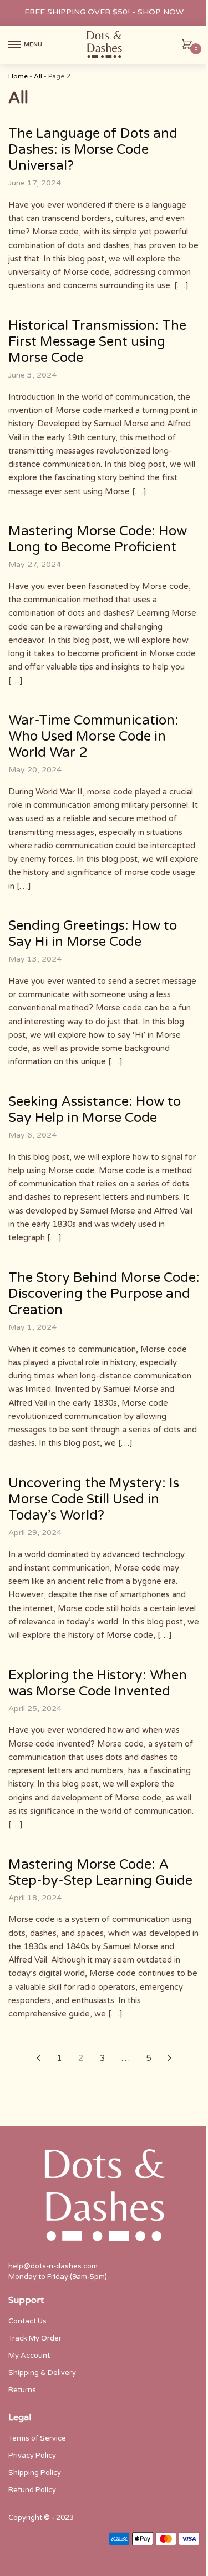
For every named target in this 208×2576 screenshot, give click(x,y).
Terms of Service (37, 2438)
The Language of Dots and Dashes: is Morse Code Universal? (93, 150)
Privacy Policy (32, 2456)
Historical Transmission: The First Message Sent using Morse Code (97, 342)
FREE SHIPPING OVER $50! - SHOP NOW (104, 12)
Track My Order (35, 2338)
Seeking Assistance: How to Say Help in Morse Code (95, 1110)
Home (18, 76)
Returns (22, 2390)
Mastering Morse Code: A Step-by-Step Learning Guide (100, 1873)
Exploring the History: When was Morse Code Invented (98, 1683)
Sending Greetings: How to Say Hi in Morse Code (93, 934)
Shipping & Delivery (42, 2373)
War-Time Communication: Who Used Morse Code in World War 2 (93, 736)
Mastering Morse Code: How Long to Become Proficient (98, 539)
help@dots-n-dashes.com (53, 2266)
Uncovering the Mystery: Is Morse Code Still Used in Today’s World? (94, 1499)
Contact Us (27, 2321)
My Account (29, 2356)
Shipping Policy (35, 2473)
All (38, 76)
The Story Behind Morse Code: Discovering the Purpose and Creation (104, 1294)
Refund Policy (32, 2490)
